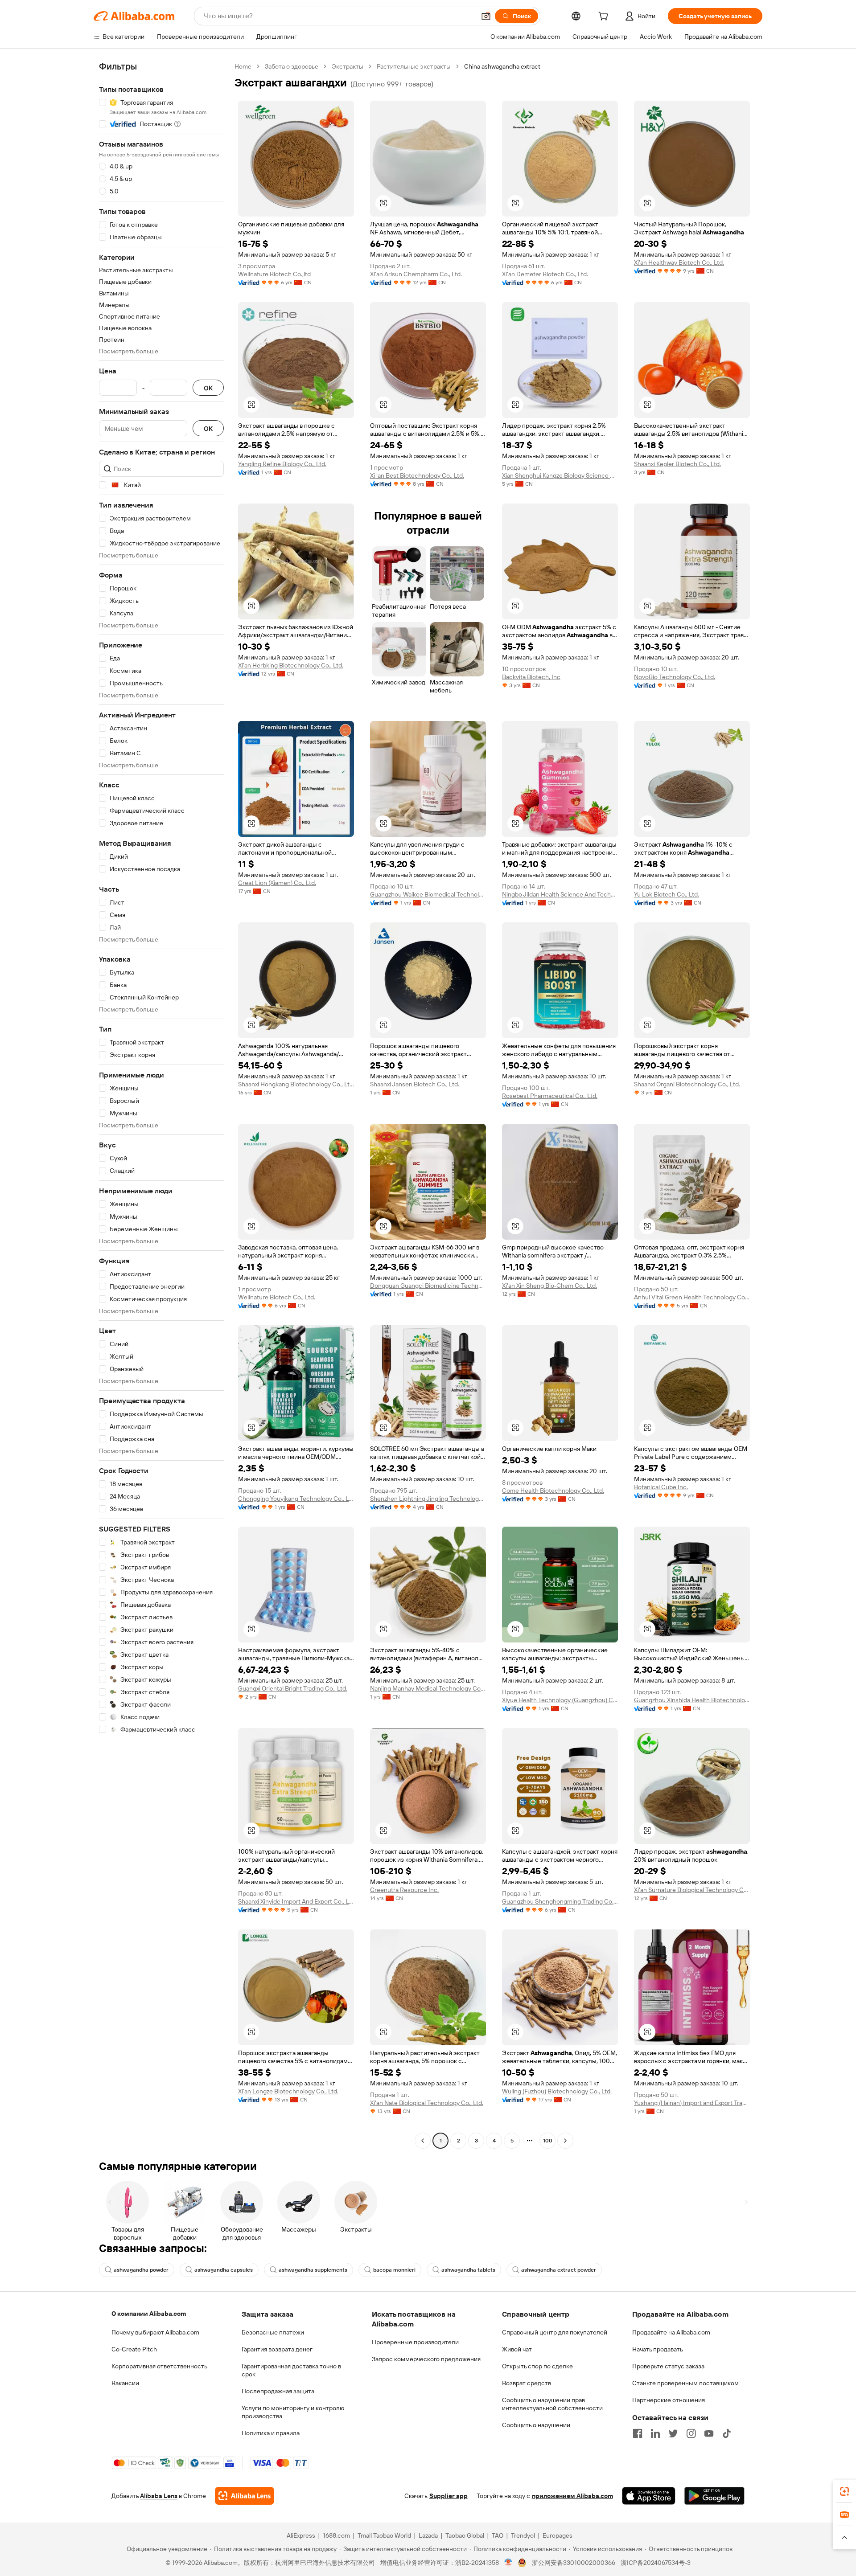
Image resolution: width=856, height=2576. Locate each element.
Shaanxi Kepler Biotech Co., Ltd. (677, 464)
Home (243, 66)
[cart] (605, 17)
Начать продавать (658, 2349)
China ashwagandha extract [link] (502, 66)
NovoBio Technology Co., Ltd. (675, 677)
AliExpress (301, 2535)
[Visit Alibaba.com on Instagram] (691, 2433)
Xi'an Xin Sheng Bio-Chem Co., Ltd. (549, 1286)
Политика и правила (271, 2433)
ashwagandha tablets (468, 2270)
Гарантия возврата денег (277, 2349)
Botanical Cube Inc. (661, 1487)
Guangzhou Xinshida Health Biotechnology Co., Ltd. (692, 1700)
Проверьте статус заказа (668, 2366)
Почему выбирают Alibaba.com (155, 2332)
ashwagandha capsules (224, 2270)
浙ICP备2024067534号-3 (656, 2563)
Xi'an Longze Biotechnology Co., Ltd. (288, 2091)
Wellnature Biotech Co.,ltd (274, 274)
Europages (558, 2535)
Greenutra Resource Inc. (404, 1890)
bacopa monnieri (394, 2270)
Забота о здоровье (292, 66)
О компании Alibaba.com (149, 2314)
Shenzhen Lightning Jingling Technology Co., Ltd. (428, 1499)
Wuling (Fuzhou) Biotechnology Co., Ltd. (557, 2091)
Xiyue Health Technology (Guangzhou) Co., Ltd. (560, 1700)
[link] (844, 2491)
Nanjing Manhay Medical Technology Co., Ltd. (428, 1688)
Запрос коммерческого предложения (426, 2359)
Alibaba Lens (159, 2496)
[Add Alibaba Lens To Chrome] (245, 2496)
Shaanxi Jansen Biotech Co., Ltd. (415, 1084)
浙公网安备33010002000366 (574, 2563)
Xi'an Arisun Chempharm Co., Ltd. (416, 274)
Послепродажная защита (278, 2391)
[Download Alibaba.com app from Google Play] (714, 2496)
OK (208, 388)
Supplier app (449, 2496)
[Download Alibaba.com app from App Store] (649, 2496)
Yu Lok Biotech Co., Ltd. (667, 894)
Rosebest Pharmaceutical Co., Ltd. (550, 1096)
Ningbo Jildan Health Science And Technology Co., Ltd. (560, 894)
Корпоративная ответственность (159, 2366)
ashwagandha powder (141, 2270)
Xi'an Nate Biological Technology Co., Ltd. (427, 2103)
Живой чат (517, 2349)
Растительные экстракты (414, 66)
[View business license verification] (508, 2563)
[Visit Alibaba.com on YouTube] (709, 2433)
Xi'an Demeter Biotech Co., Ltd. (545, 274)
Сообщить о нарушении (536, 2425)
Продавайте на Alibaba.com (671, 2332)
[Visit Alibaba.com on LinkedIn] (655, 2433)
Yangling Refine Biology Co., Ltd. (282, 464)
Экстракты (348, 66)
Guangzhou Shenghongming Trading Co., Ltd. (560, 1901)
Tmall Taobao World (384, 2535)
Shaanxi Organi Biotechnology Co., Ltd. (687, 1084)
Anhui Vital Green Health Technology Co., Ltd (692, 1297)
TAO (498, 2535)
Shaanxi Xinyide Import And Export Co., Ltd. (296, 1901)
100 (548, 2141)
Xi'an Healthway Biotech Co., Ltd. (679, 262)
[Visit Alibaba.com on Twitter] (673, 2433)
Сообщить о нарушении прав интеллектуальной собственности (552, 2404)
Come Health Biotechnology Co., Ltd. (553, 1491)
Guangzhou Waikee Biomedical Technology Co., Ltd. (428, 894)
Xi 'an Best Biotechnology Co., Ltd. (417, 475)
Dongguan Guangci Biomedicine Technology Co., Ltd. (428, 1286)
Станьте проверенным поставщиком (685, 2383)
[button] (486, 16)
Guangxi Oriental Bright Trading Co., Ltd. (293, 1688)
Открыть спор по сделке (537, 2366)
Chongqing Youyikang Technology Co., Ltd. (296, 1499)
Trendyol (523, 2535)
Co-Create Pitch (134, 2349)
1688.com (336, 2535)
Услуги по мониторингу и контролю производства (293, 2412)
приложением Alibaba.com (572, 2496)
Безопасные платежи (273, 2332)
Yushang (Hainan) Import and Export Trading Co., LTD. (692, 2103)
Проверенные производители (415, 2342)
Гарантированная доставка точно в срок (291, 2370)
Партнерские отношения (669, 2400)
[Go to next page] (565, 2141)
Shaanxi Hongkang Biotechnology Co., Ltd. (296, 1084)
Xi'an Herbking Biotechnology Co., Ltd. (291, 665)
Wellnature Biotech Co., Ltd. (277, 1297)
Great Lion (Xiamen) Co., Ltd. (277, 883)
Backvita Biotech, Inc (531, 677)
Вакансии (125, 2383)
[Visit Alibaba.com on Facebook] (638, 2433)
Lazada (428, 2535)
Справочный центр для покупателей (555, 2332)
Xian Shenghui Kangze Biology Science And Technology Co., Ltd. (560, 475)
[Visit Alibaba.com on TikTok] (727, 2433)
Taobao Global (465, 2535)
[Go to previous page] (423, 2141)
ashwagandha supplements (313, 2270)
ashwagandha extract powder (559, 2270)
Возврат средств (527, 2383)
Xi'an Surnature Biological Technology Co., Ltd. (692, 1890)
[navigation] (161, 1105)
